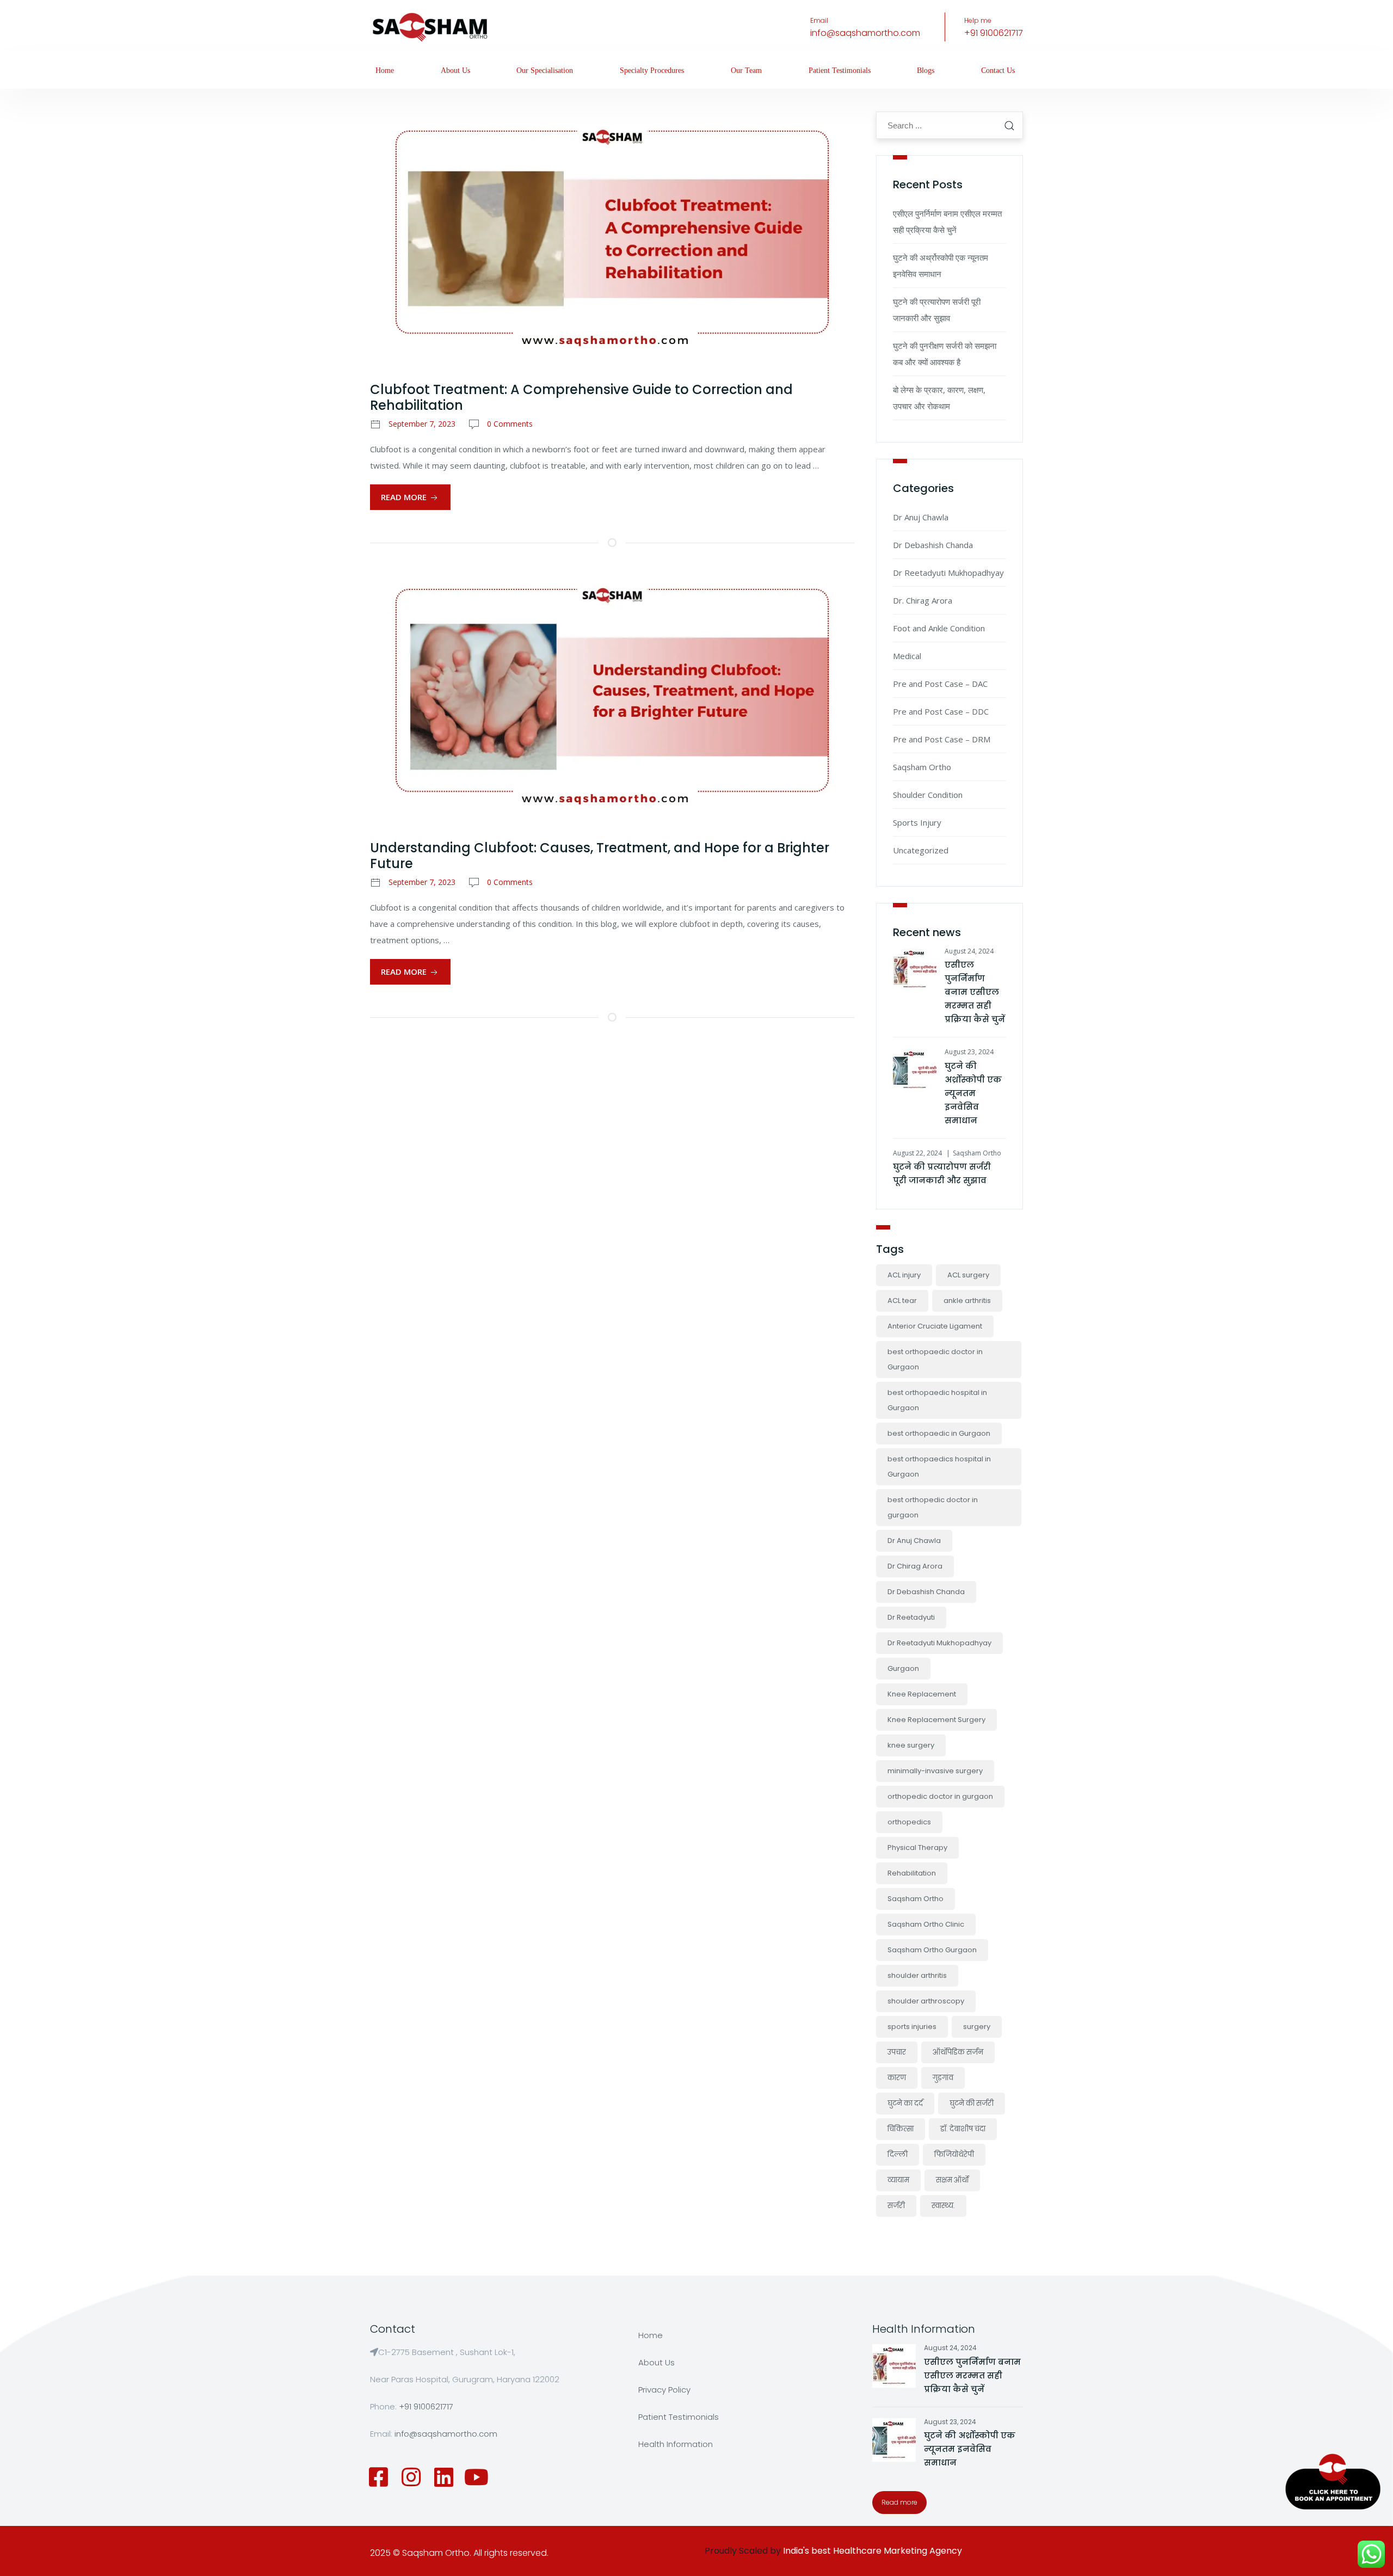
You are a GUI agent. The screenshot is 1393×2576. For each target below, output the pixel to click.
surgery (977, 2027)
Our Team (746, 70)
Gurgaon (903, 1668)
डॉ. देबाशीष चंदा (963, 2129)
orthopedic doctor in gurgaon (940, 1796)
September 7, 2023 (422, 424)
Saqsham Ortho (922, 767)
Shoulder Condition (928, 795)
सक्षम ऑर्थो (952, 2180)
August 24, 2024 (969, 951)
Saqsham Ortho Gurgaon (932, 1950)
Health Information (676, 2444)
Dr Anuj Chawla (921, 517)
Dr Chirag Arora (915, 1566)
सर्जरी (896, 2206)
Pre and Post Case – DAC (940, 684)
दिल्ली (898, 2154)
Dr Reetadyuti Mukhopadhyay (948, 573)
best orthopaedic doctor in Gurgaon (935, 1359)
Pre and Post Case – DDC (941, 711)
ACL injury (904, 1275)
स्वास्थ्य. (943, 2206)
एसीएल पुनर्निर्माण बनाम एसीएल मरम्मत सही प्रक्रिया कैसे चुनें (975, 992)
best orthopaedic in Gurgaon (939, 1433)
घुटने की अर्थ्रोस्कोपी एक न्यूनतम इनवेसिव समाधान (973, 1093)
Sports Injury (917, 822)
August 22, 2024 (917, 1153)
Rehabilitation (912, 1873)
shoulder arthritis (917, 1975)
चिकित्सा (901, 2129)
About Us (455, 70)
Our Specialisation (545, 70)
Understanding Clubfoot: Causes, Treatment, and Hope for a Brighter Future (600, 856)
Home (385, 70)
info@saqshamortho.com (865, 33)
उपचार (897, 2052)
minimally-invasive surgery (935, 1771)
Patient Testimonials (840, 70)
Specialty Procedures (652, 70)
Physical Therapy (917, 1848)
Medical (907, 656)
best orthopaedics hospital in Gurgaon (939, 1467)
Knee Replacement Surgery (936, 1720)
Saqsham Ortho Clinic (926, 1924)
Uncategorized (921, 850)
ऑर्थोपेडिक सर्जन (958, 2052)
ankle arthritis (967, 1301)
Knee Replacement (922, 1694)
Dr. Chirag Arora (923, 600)
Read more (899, 2502)
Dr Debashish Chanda (933, 545)
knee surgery (911, 1745)
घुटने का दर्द (905, 2103)
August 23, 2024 (969, 1052)
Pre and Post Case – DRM (942, 739)
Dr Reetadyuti (911, 1617)
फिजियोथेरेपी (954, 2154)
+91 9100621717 (994, 33)
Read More (405, 497)
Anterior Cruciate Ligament (935, 1326)
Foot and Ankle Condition (939, 628)
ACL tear (902, 1301)
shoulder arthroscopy (926, 2001)
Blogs (926, 70)
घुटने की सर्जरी (972, 2103)
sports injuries (912, 2027)
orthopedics (909, 1822)
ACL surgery (968, 1275)
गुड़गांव (943, 2078)
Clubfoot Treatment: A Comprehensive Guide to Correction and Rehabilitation (581, 397)
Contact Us (998, 70)
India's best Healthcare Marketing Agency (873, 2551)
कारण (897, 2078)
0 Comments (510, 424)
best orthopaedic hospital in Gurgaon (937, 1400)
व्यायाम (898, 2180)
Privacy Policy (664, 2390)
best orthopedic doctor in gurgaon (933, 1507)
